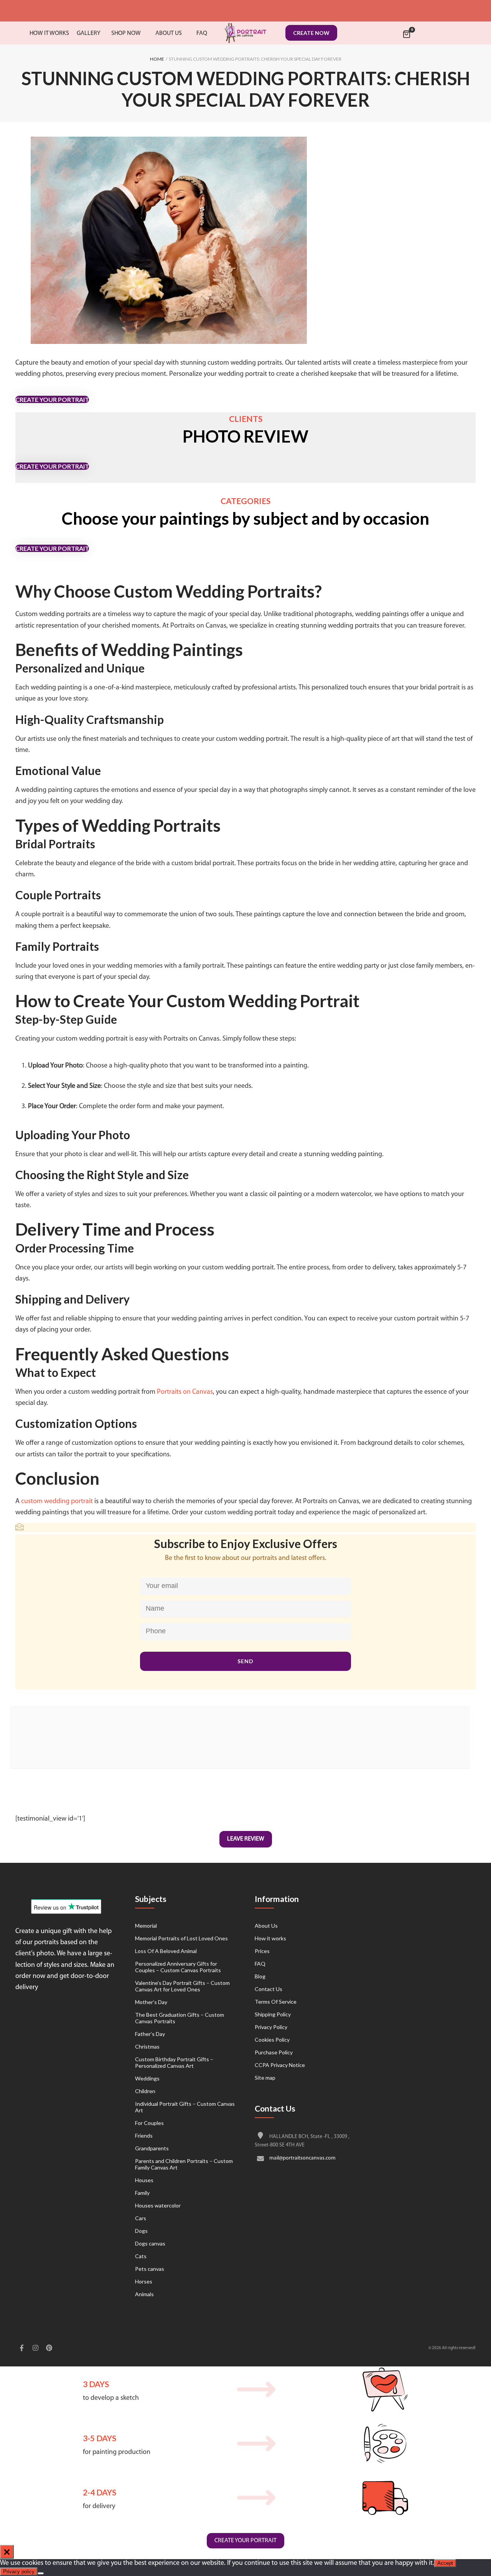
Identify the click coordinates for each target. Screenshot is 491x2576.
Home (157, 59)
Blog (260, 1976)
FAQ (260, 1964)
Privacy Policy (271, 2027)
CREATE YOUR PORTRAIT (52, 399)
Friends (144, 2136)
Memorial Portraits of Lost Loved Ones (181, 1938)
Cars (141, 2218)
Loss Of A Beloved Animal (166, 1951)
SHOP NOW (126, 33)
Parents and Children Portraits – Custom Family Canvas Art (184, 2164)
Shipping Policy (273, 2014)
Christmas (147, 2046)
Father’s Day (150, 2034)
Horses (144, 2281)
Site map (265, 2078)
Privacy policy (19, 2572)
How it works (270, 1938)
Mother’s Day (151, 2002)
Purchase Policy (274, 2052)
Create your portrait (245, 2541)
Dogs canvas (150, 2243)
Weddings (147, 2078)
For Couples (149, 2123)
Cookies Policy (272, 2040)
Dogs (141, 2231)
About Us (266, 1926)
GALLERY (89, 33)
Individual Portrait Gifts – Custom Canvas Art (185, 2107)
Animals (144, 2294)
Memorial (146, 1926)
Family (142, 2193)
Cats (141, 2256)
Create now (311, 33)
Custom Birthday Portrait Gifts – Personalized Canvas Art (174, 2062)
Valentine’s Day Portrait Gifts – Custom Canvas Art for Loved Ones (182, 1986)
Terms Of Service (276, 2002)
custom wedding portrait (57, 1502)
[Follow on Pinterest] (49, 2349)
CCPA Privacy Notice (280, 2065)
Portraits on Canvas (185, 1392)
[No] (41, 2573)
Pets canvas (150, 2269)
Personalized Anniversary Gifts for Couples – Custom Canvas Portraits (178, 1967)
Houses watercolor (158, 2205)
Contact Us (269, 1989)
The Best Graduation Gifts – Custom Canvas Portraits (180, 2018)
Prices (262, 1951)
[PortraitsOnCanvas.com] (245, 33)
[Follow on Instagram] (35, 2349)
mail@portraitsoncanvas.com (302, 2159)
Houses (144, 2180)
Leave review (246, 1839)
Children (145, 2091)
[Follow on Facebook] (21, 2349)
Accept (445, 2563)
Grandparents (152, 2148)
